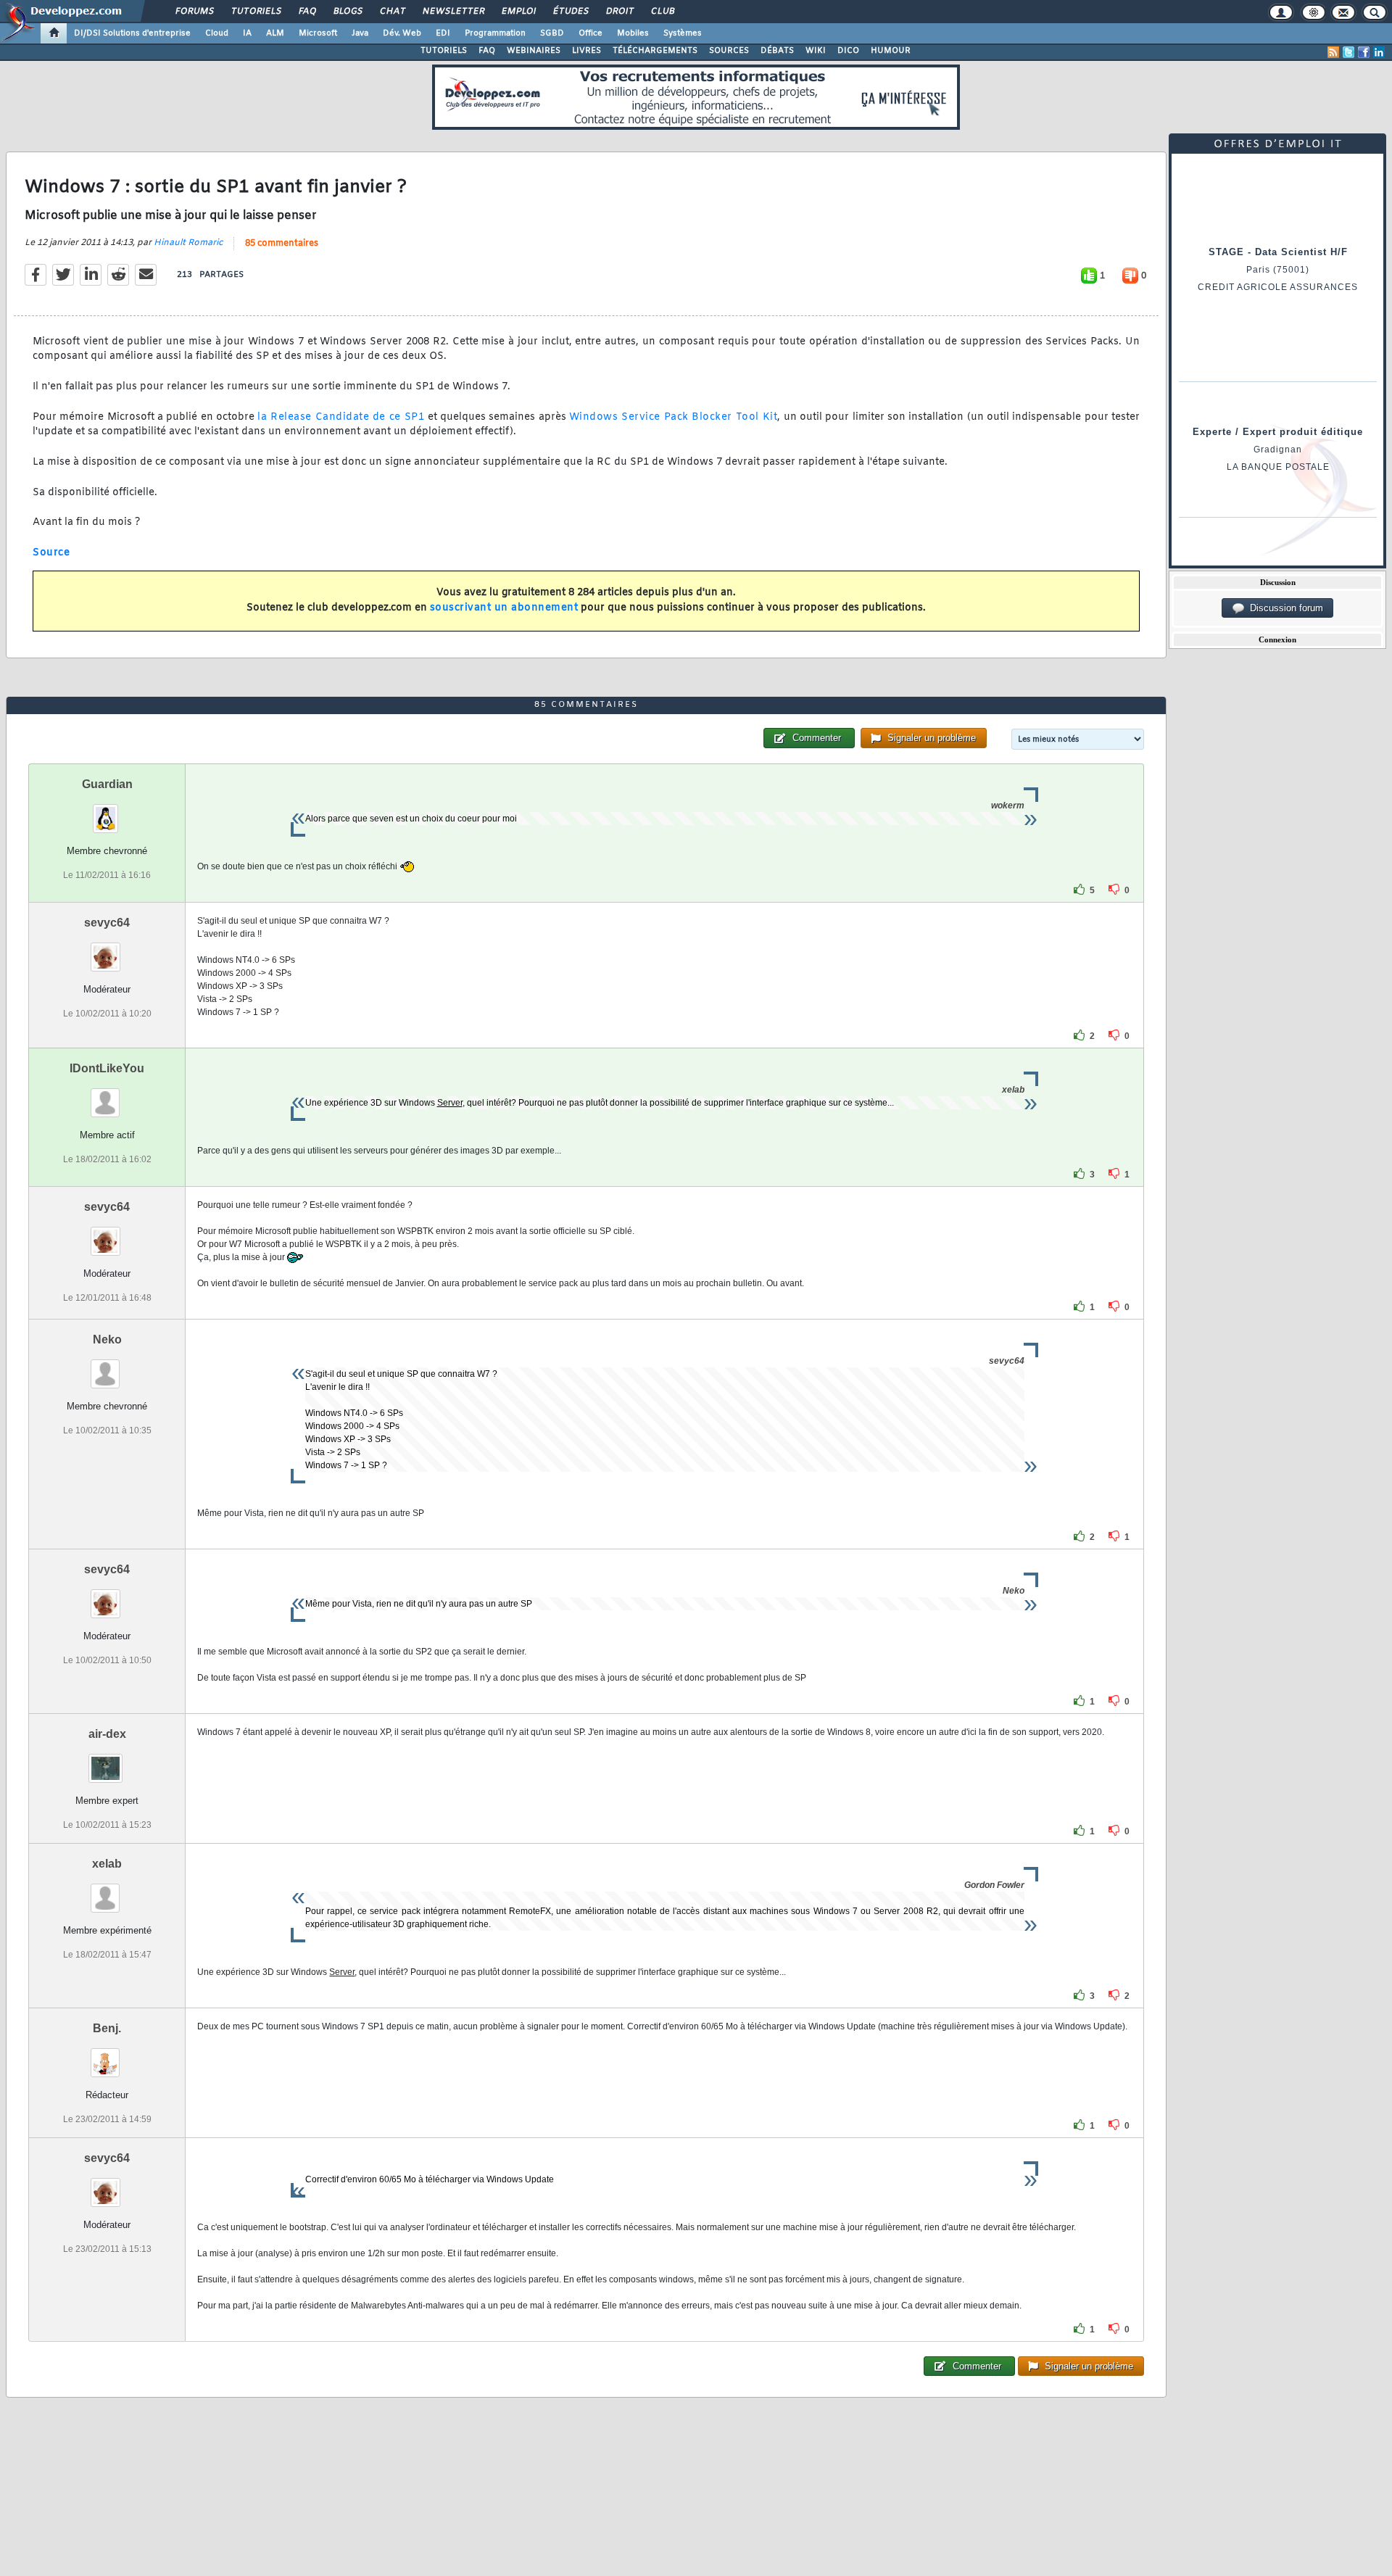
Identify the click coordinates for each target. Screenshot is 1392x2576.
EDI (443, 33)
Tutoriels (256, 12)
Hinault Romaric (188, 243)
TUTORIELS (444, 51)
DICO (848, 51)
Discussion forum (1284, 608)
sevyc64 (107, 923)
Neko (107, 1339)
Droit (619, 12)
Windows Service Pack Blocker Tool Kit (673, 417)
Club (662, 12)
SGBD (552, 33)
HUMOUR (891, 51)
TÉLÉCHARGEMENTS (655, 51)
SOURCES (729, 51)
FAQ (307, 12)
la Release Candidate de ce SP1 (341, 417)
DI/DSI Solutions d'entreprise (132, 33)
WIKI (816, 51)
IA (247, 33)
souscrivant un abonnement (504, 608)
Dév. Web (402, 33)
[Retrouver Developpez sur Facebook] (1364, 52)
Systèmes (683, 33)
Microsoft (318, 33)
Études (570, 12)
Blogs (347, 12)
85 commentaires (282, 244)
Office (591, 33)
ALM (275, 33)
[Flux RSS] (1333, 52)
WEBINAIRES (534, 51)
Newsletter (453, 12)
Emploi (518, 12)
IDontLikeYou (107, 1068)
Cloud (217, 33)
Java (360, 33)
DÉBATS (777, 51)
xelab (107, 1864)
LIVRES (587, 51)
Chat (392, 12)
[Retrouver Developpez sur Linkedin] (1379, 52)
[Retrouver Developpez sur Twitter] (1348, 52)
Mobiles (633, 33)
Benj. (107, 2028)
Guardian (107, 784)
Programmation (495, 33)
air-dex (107, 1734)
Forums (194, 12)
